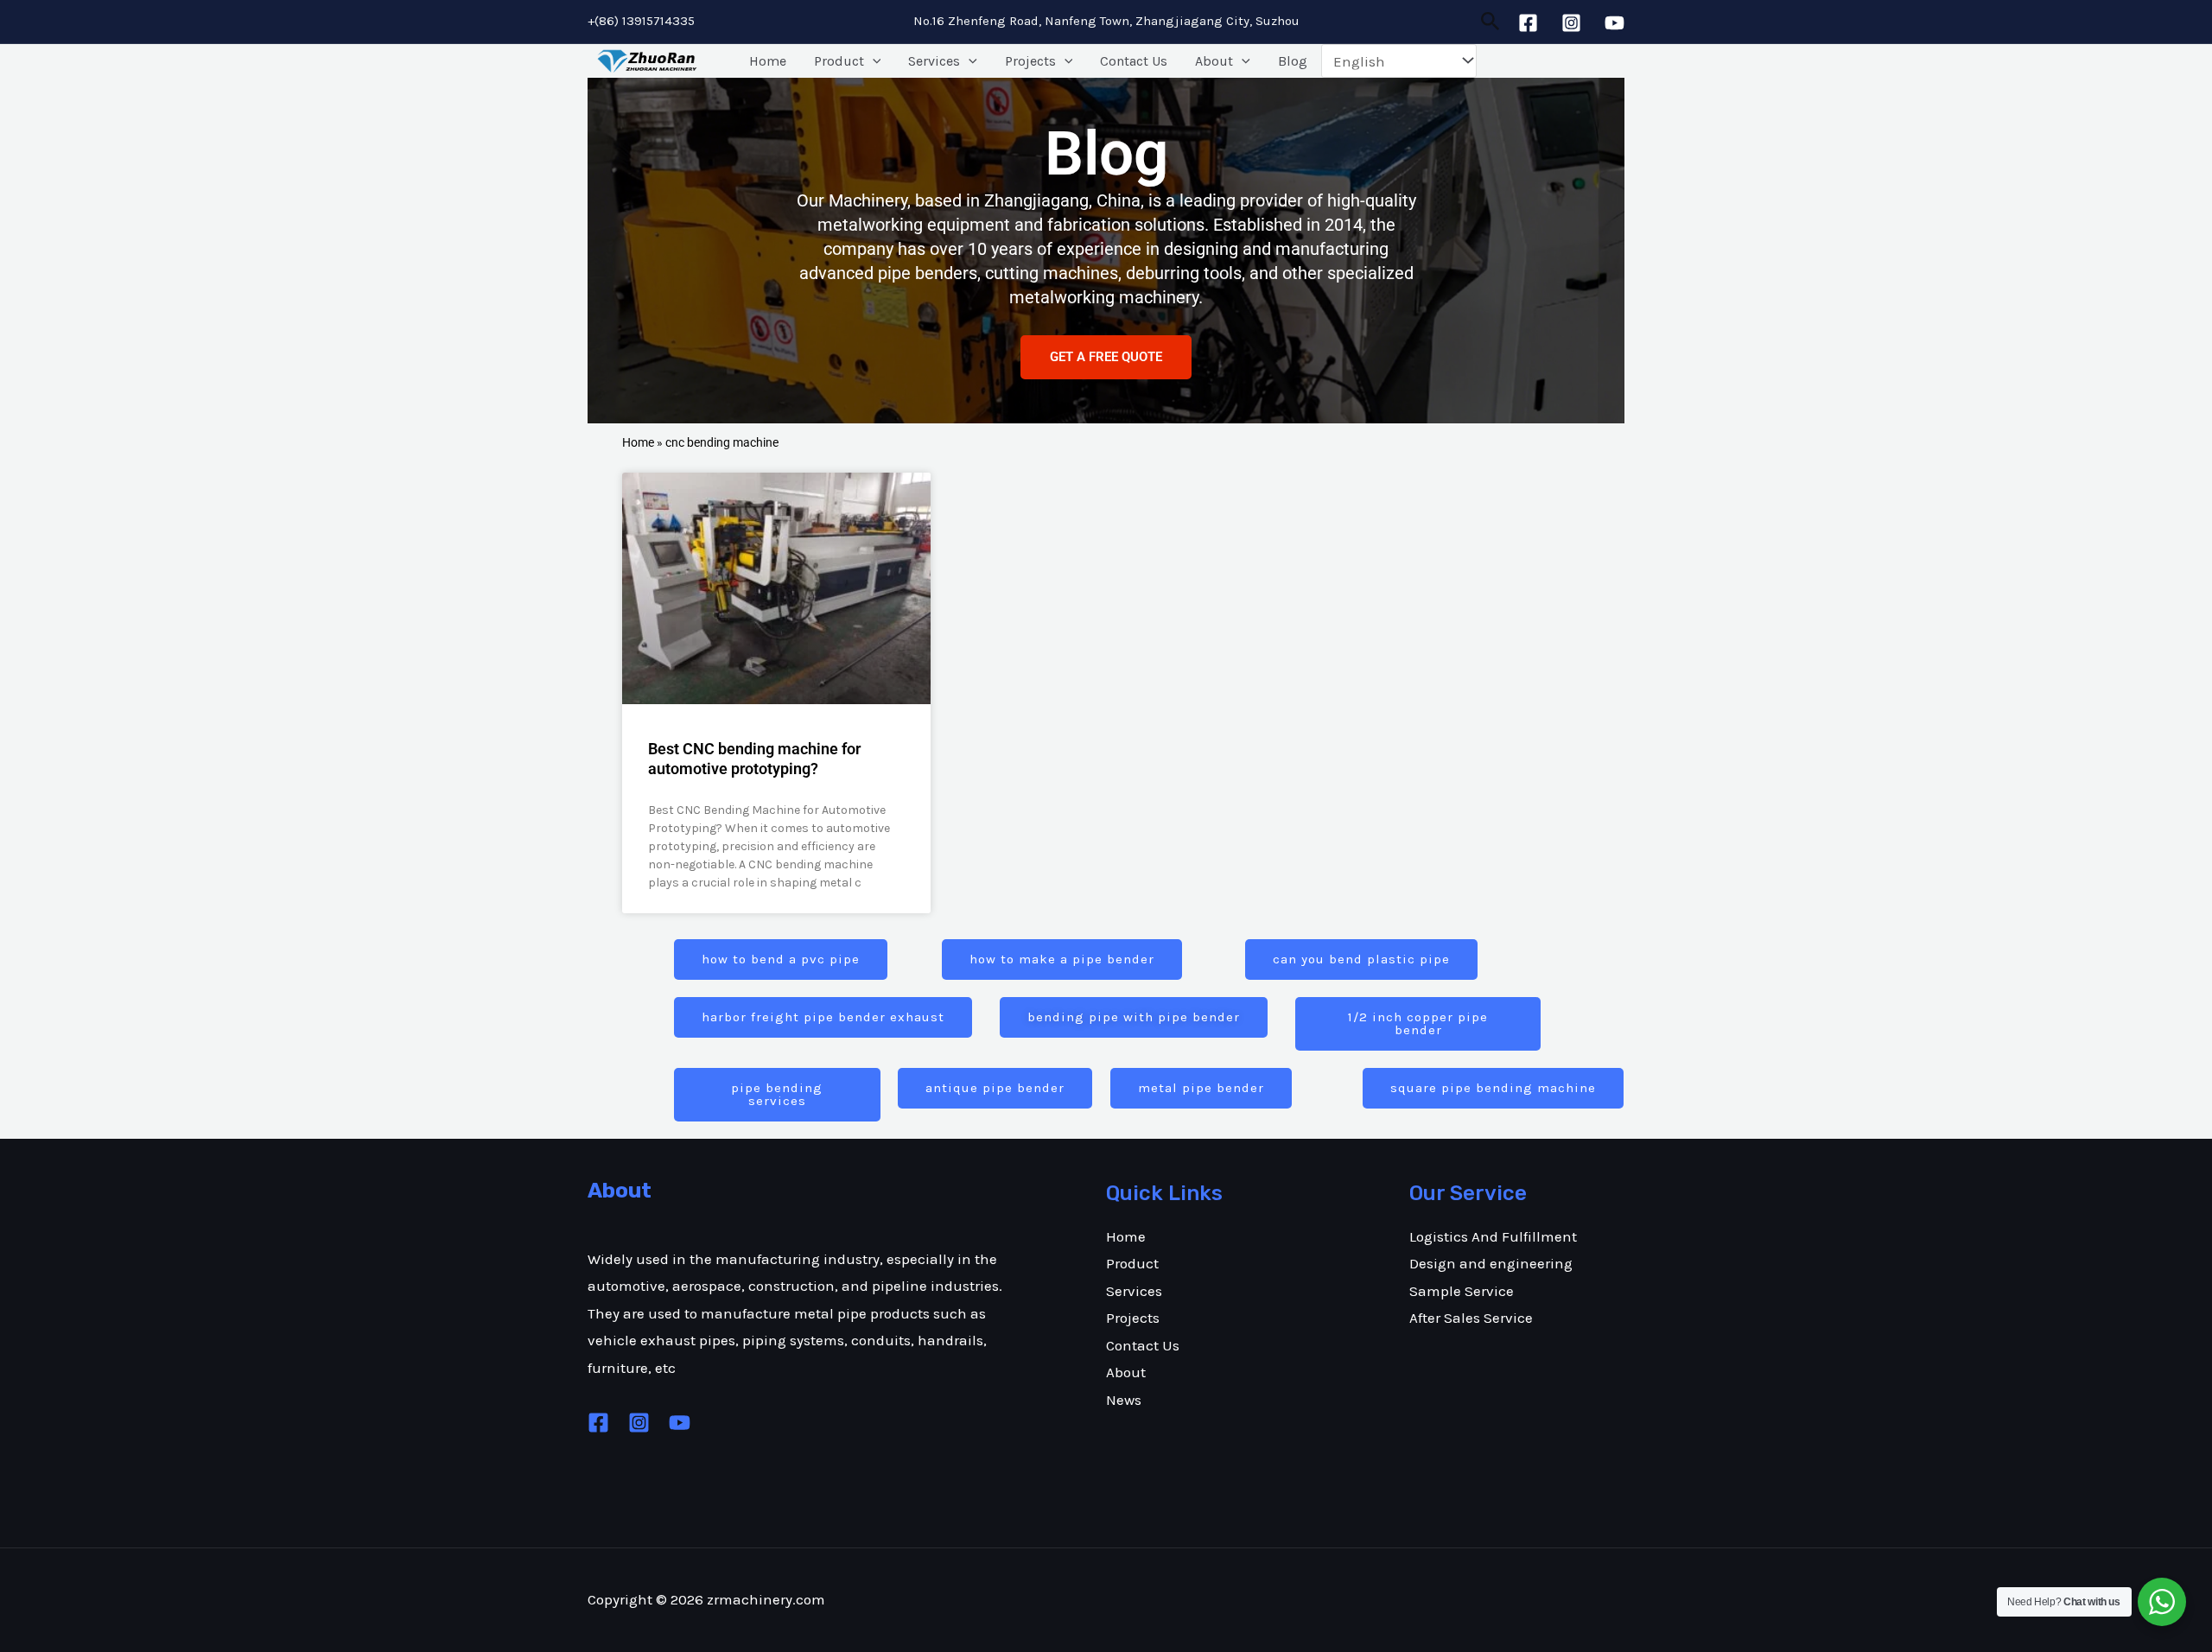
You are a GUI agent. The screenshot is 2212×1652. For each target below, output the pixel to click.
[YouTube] (1615, 23)
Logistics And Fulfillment (1493, 1236)
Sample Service (1462, 1291)
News (1124, 1400)
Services (934, 61)
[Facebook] (1528, 23)
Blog (1293, 61)
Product (839, 61)
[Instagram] (1571, 23)
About (1214, 61)
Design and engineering (1491, 1263)
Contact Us (1134, 61)
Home (768, 61)
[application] (873, 61)
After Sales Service (1471, 1318)
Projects (1030, 61)
